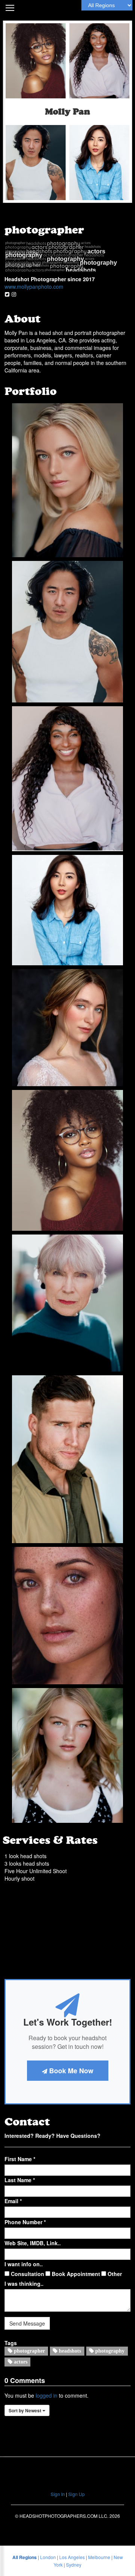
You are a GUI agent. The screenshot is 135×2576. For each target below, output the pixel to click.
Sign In (58, 2494)
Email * (13, 2201)
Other (114, 2274)
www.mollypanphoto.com (34, 286)
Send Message (27, 2323)
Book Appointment (75, 2274)
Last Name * (20, 2180)
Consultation (27, 2274)
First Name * (20, 2159)
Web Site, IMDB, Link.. (33, 2243)
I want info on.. (24, 2264)
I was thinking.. (24, 2284)
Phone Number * (25, 2222)
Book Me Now (70, 2071)
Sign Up (76, 2494)
